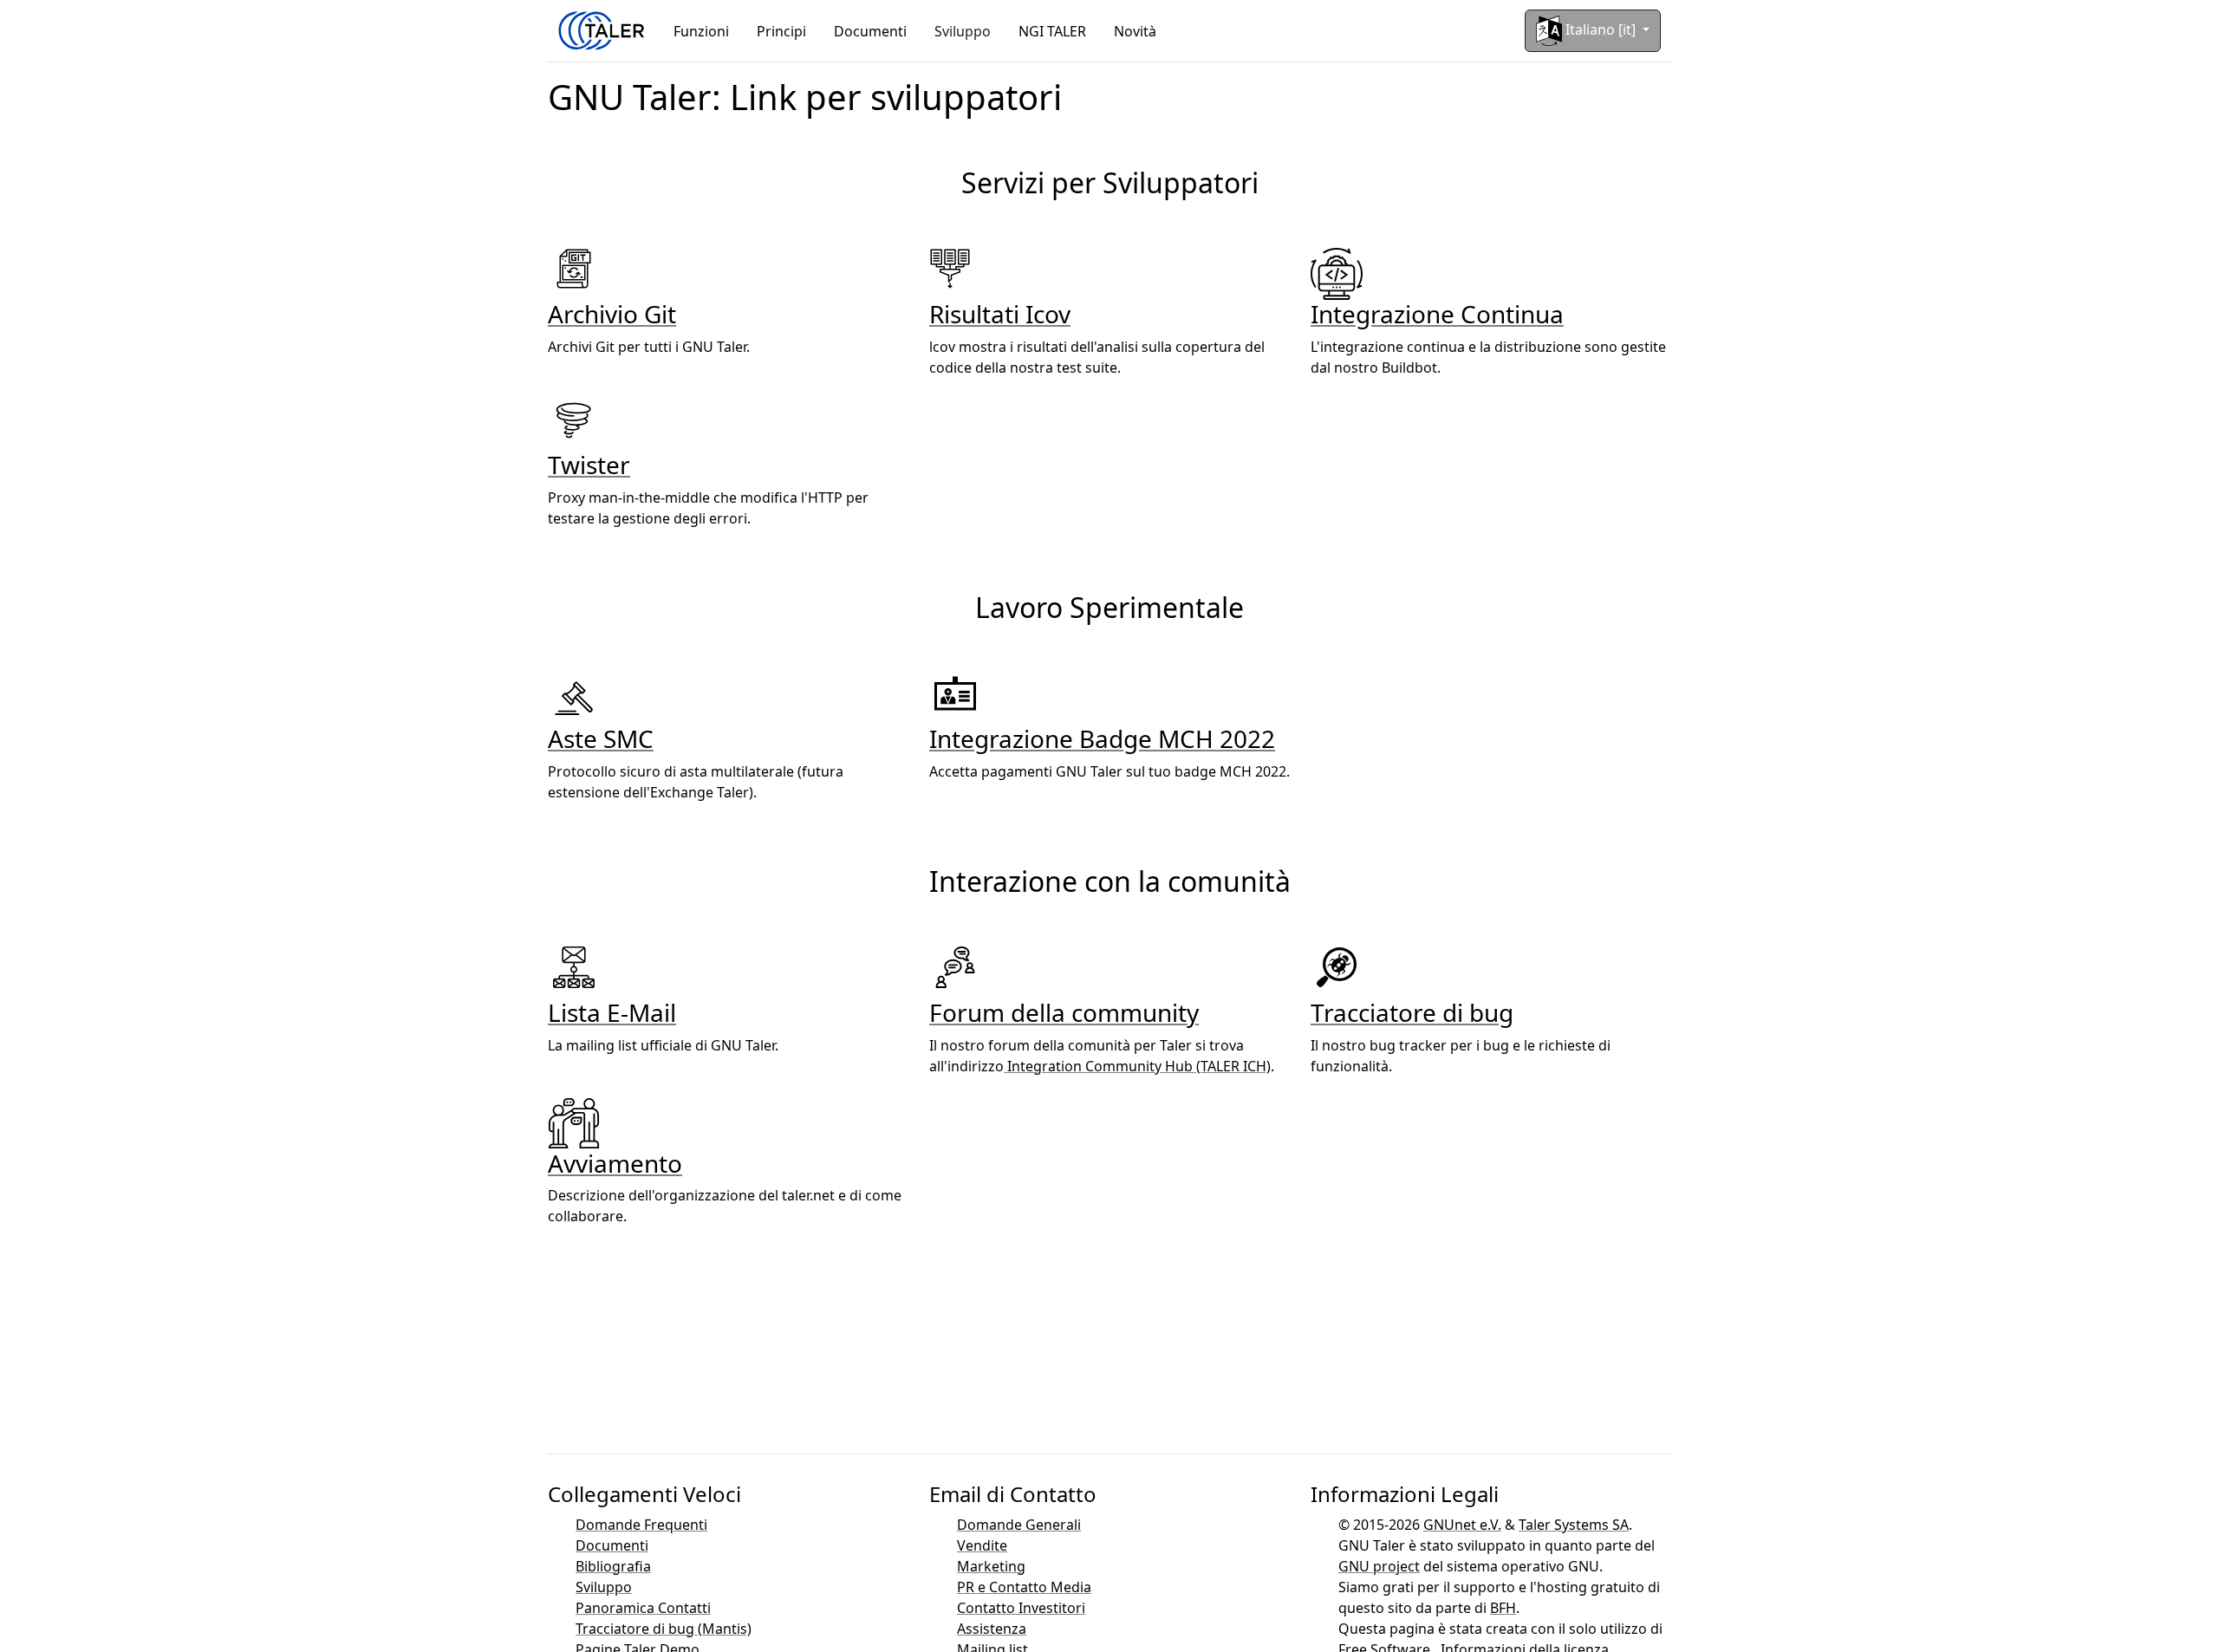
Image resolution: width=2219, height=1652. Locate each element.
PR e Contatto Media (1024, 1587)
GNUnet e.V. (1462, 1525)
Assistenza (992, 1629)
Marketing (991, 1566)
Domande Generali (1019, 1525)
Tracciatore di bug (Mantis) (664, 1629)
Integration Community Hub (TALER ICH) (1137, 1066)
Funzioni (701, 31)
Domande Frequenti (641, 1525)
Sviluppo (963, 31)
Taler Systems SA (1574, 1525)
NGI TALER (1052, 31)
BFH (1503, 1608)
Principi (781, 31)
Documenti (870, 31)
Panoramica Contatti (643, 1608)
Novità (1135, 31)
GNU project (1379, 1566)
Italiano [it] (1601, 29)
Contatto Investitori (1021, 1608)
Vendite (982, 1545)
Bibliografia (613, 1566)
